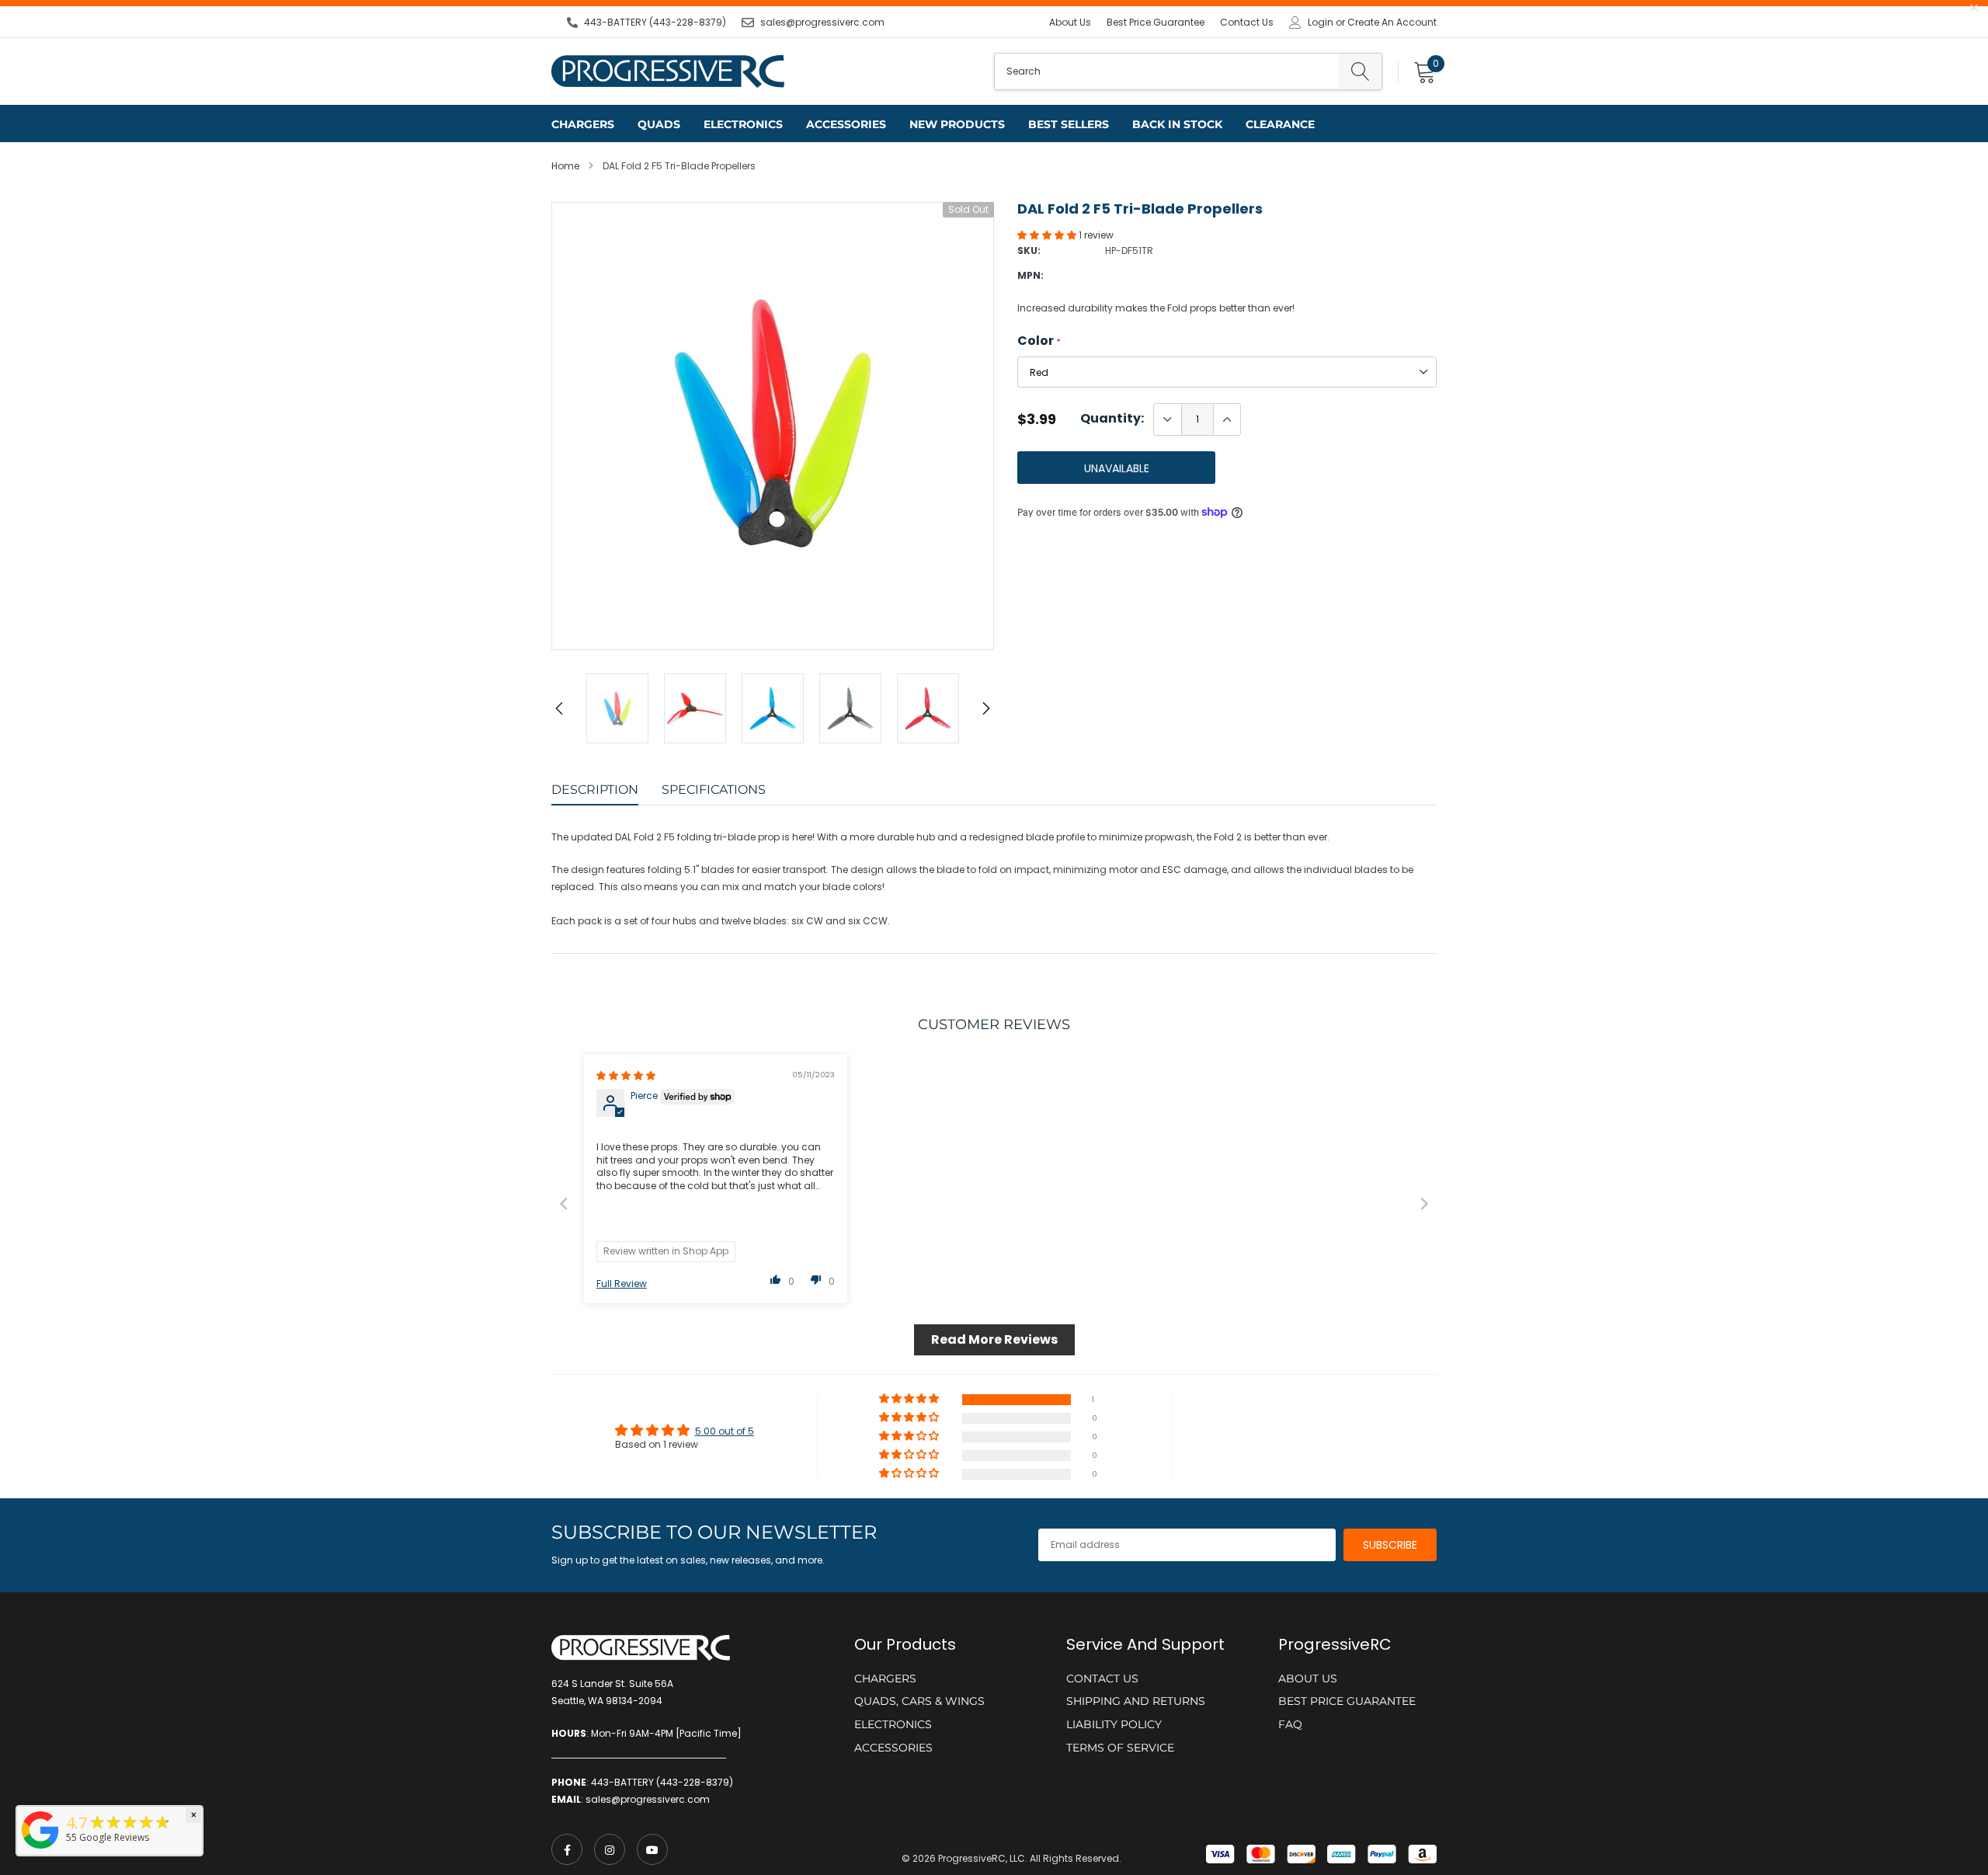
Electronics (743, 124)
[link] (567, 1849)
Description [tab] (595, 790)
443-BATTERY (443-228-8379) (655, 22)
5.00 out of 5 (725, 1431)
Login (1321, 23)
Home (565, 166)
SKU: (1029, 250)
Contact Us (1247, 22)
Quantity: (1112, 419)
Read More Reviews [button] (994, 1339)
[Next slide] (1424, 1204)
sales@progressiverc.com (822, 22)
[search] (1360, 71)
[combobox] (1167, 71)
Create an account (1392, 23)
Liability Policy (1114, 1724)
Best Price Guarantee (1156, 22)
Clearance (1280, 124)
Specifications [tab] (714, 790)
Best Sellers (1069, 124)
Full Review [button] (622, 1284)
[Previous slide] (564, 1204)
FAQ (1290, 1724)
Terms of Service (1120, 1748)
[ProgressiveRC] (40, 1850)
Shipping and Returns (1136, 1701)
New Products (957, 124)
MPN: (1030, 275)
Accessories (846, 124)
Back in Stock (1177, 124)
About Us (1070, 22)
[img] (626, 1075)
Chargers (583, 124)
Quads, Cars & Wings (919, 1701)
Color (1039, 341)
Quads (659, 124)
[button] (1048, 235)
